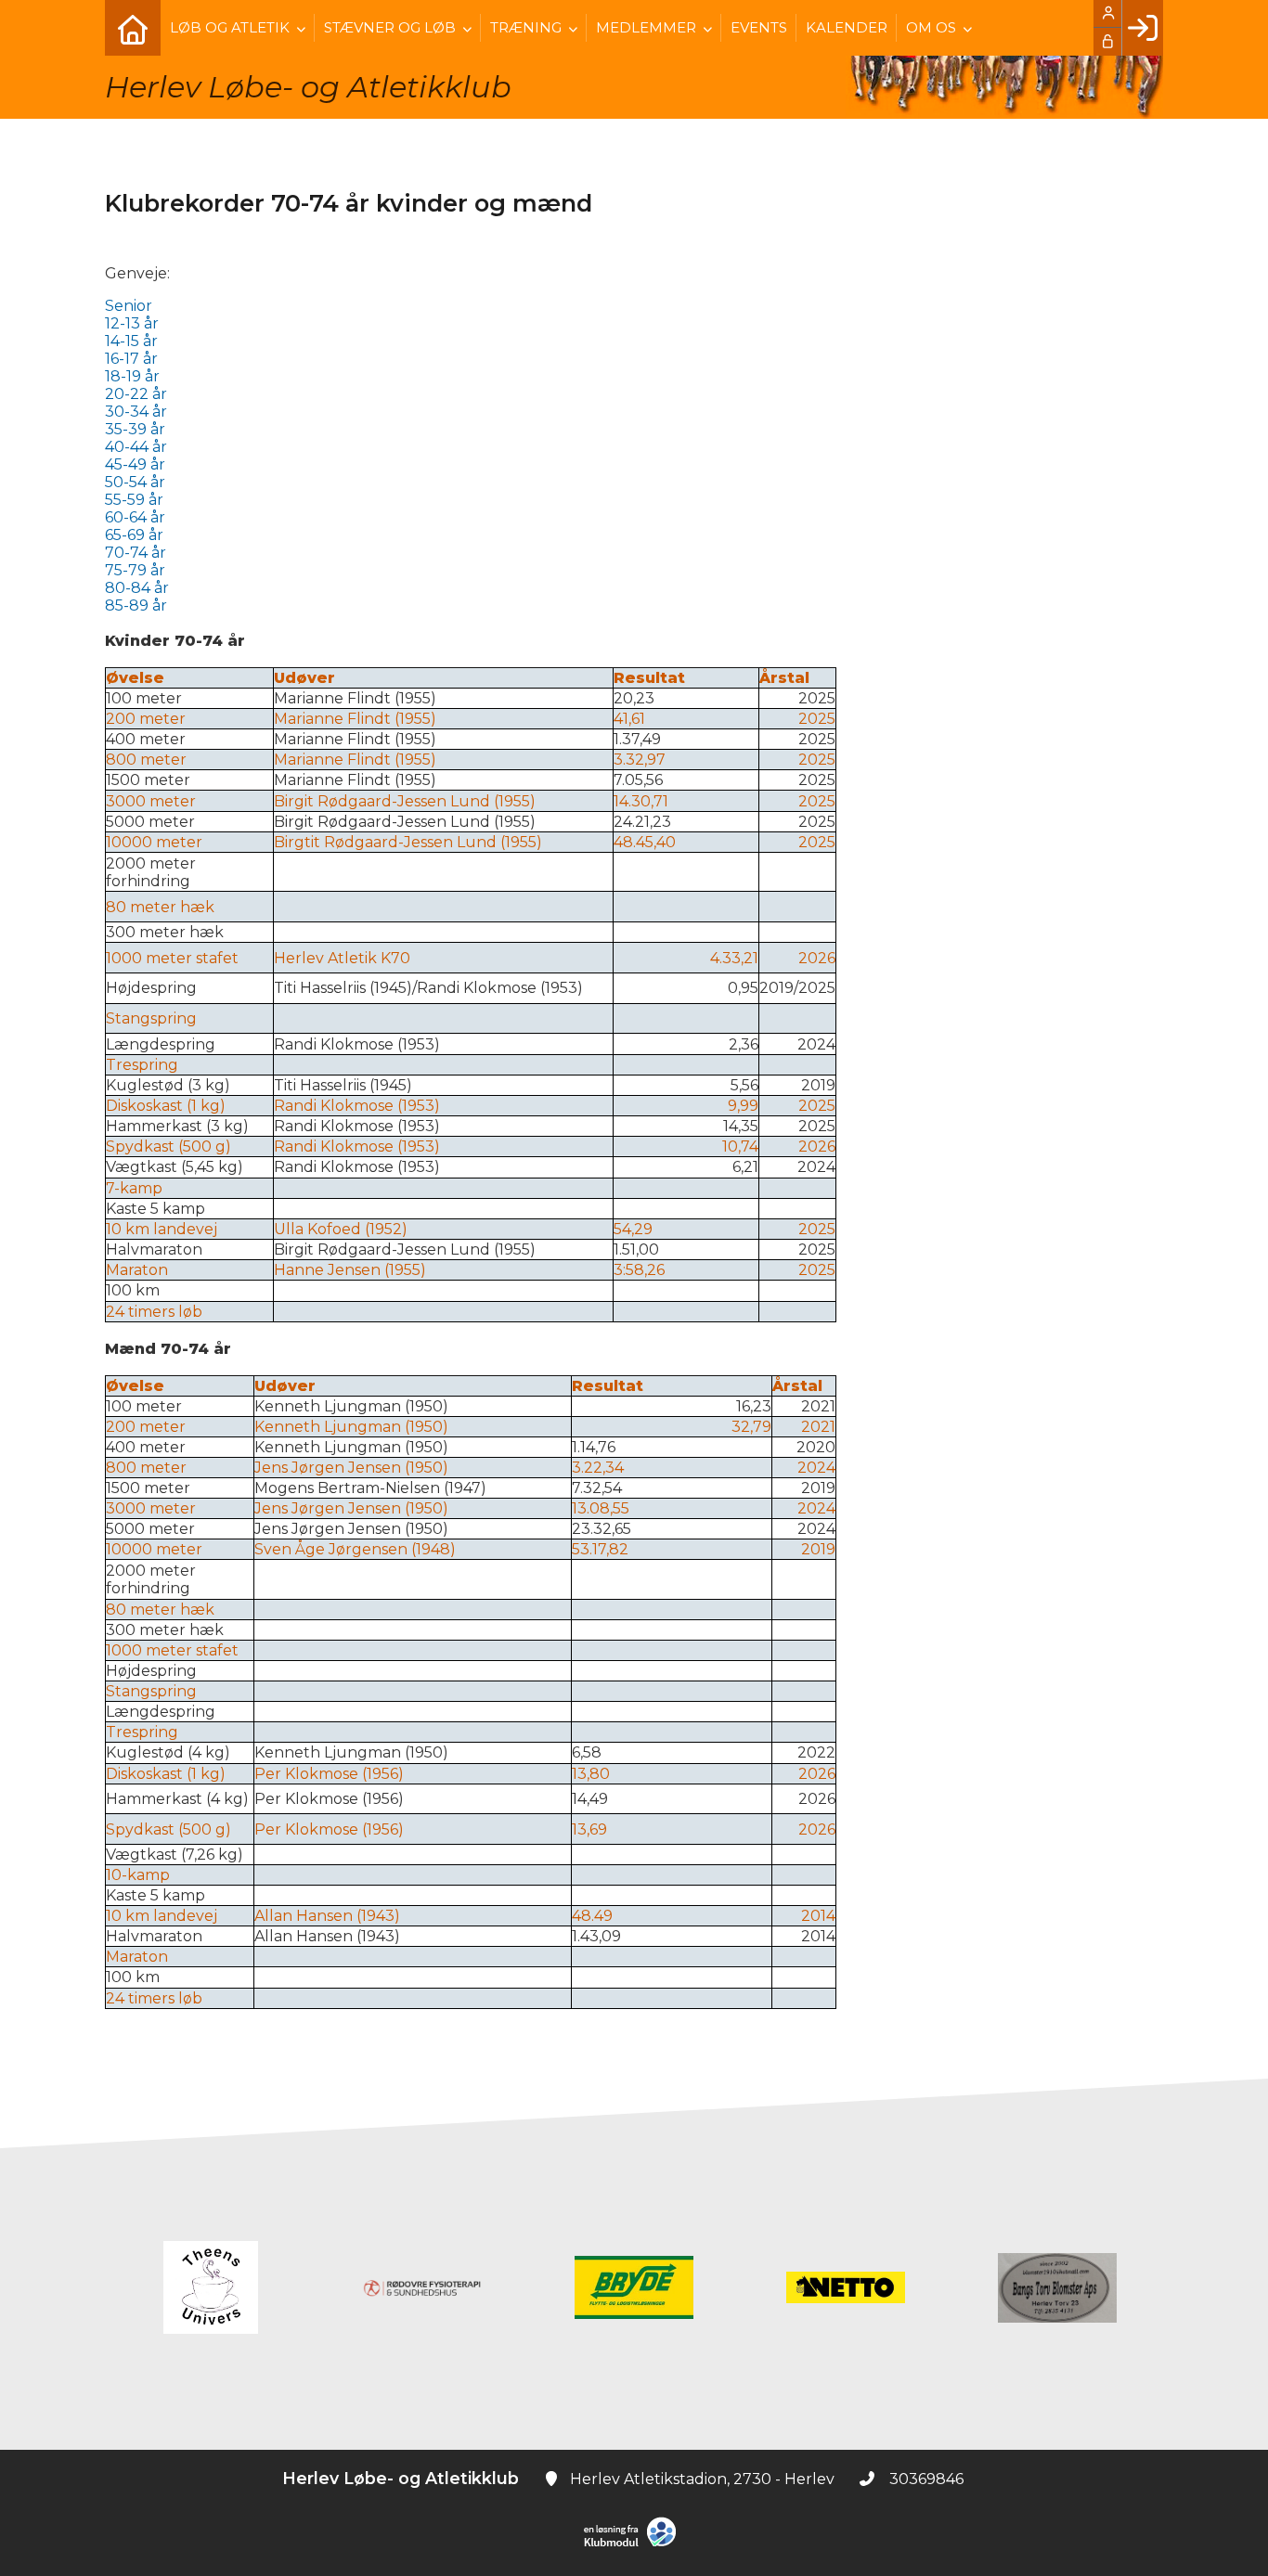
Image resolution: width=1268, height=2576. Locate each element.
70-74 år (136, 553)
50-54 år (135, 482)
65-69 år (134, 535)
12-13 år (132, 323)
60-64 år (135, 517)
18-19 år (132, 376)
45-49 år (135, 464)
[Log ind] (1142, 28)
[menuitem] (133, 28)
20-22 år (136, 394)
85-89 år (136, 605)
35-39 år (135, 429)
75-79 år (137, 570)
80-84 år (137, 588)
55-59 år (134, 500)
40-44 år (136, 447)
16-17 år (131, 359)
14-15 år (131, 341)
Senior (129, 306)
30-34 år (136, 412)
